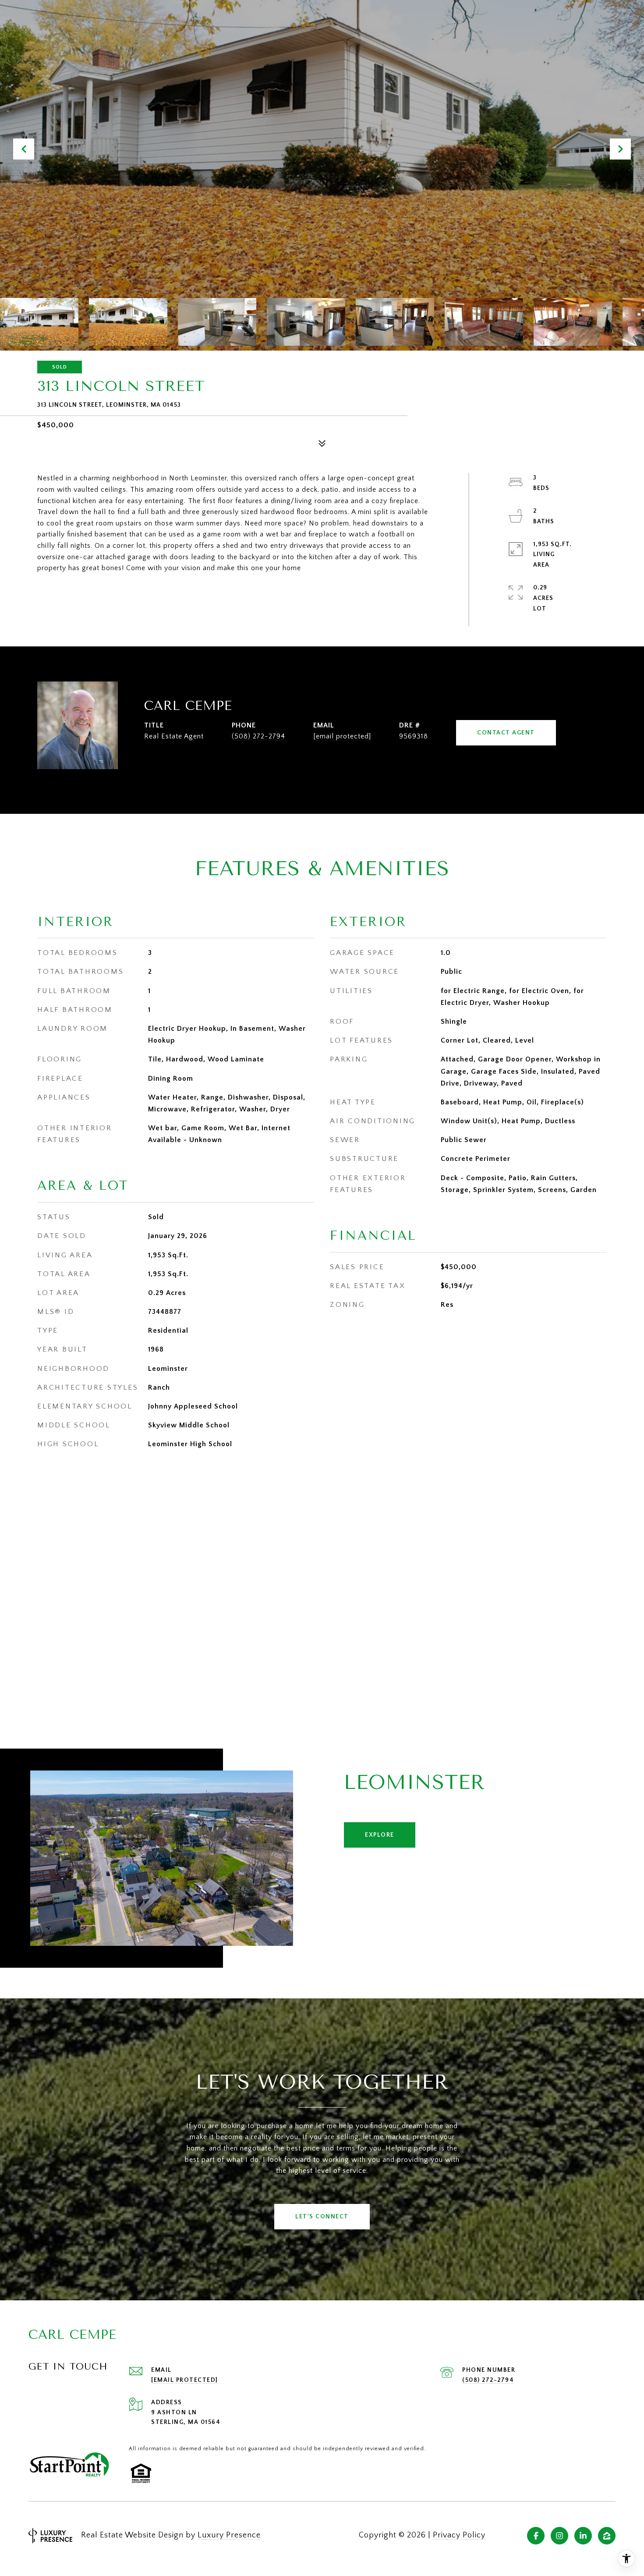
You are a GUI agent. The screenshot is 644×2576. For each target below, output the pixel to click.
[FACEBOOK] (536, 2536)
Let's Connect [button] (322, 2217)
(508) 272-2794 (258, 736)
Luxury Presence (229, 2535)
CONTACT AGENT (506, 733)
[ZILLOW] (607, 2536)
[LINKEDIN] (583, 2536)
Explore (380, 1835)
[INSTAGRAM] (559, 2536)
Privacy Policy (459, 2535)
